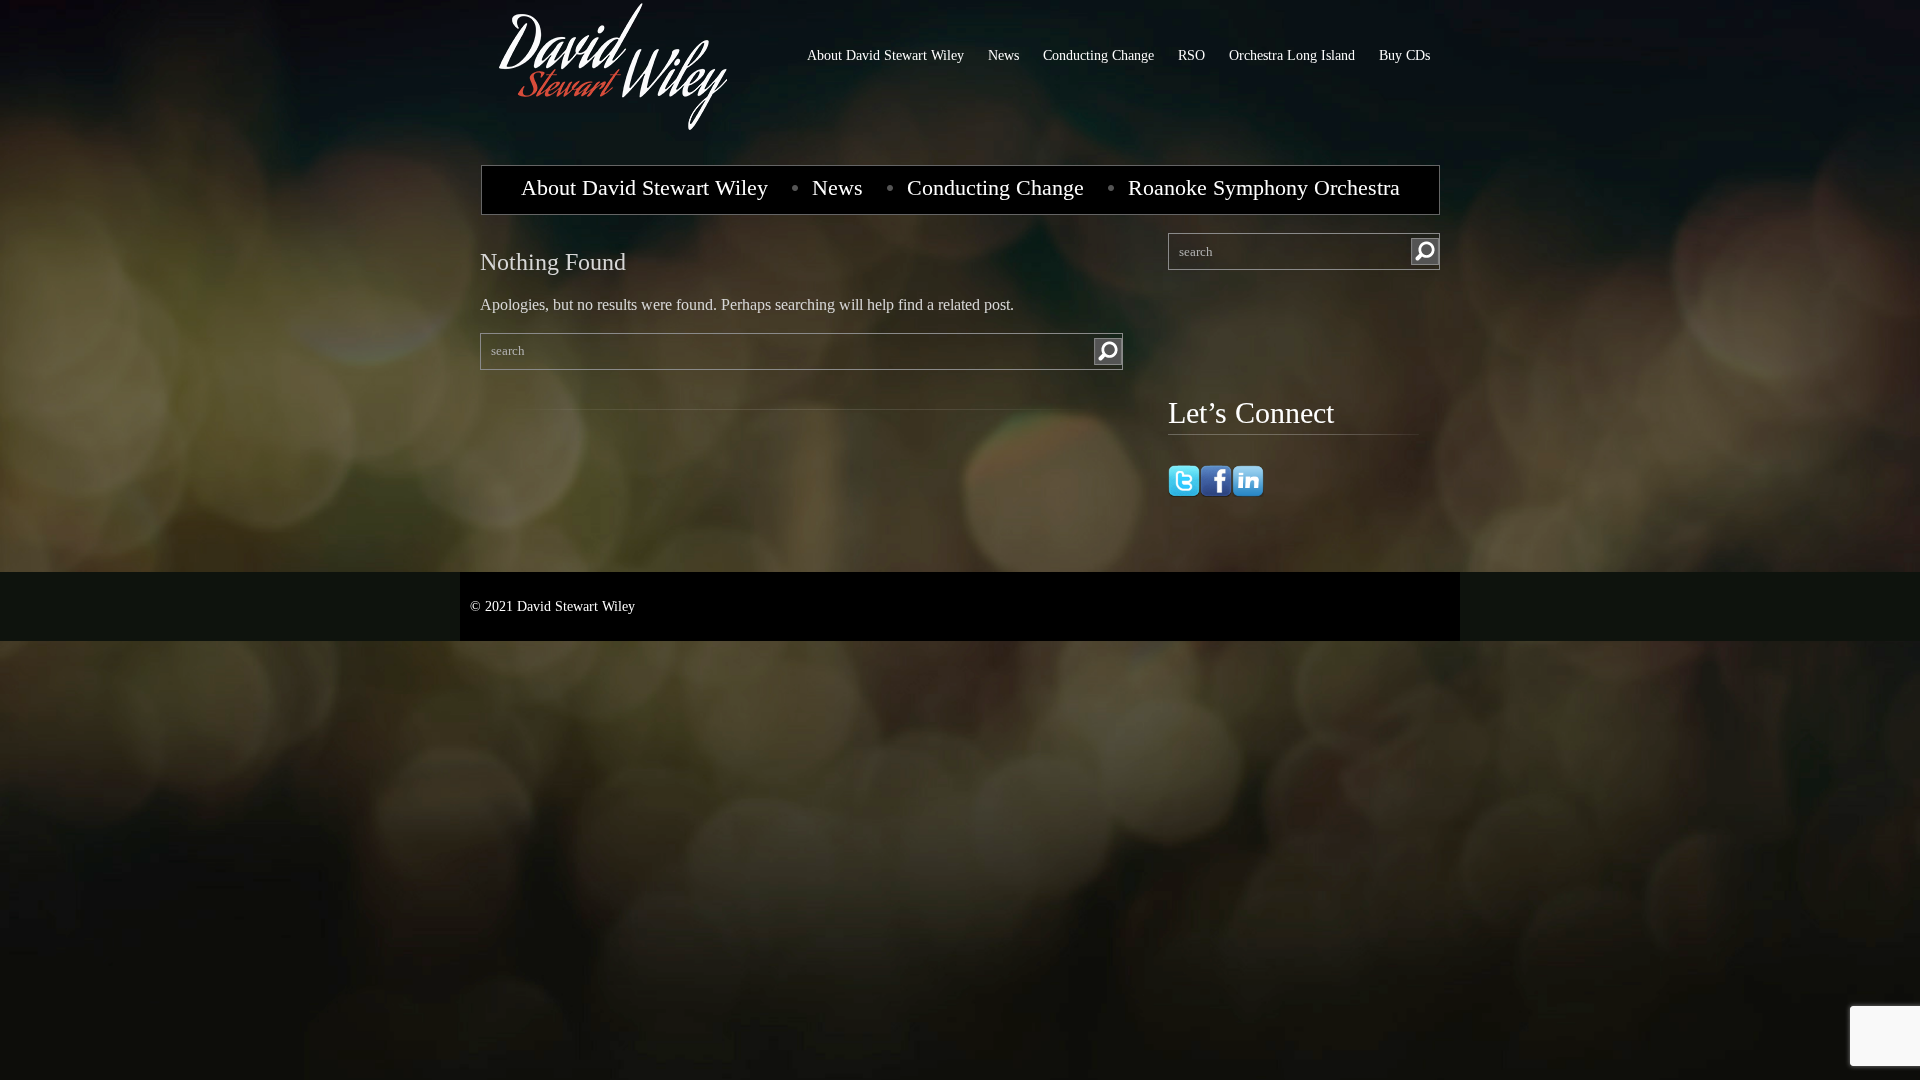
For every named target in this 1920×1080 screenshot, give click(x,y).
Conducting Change (1098, 55)
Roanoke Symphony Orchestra (1264, 187)
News (1003, 55)
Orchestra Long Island (1292, 55)
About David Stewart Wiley (885, 55)
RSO (1191, 55)
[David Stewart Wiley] (615, 134)
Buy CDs (1404, 55)
